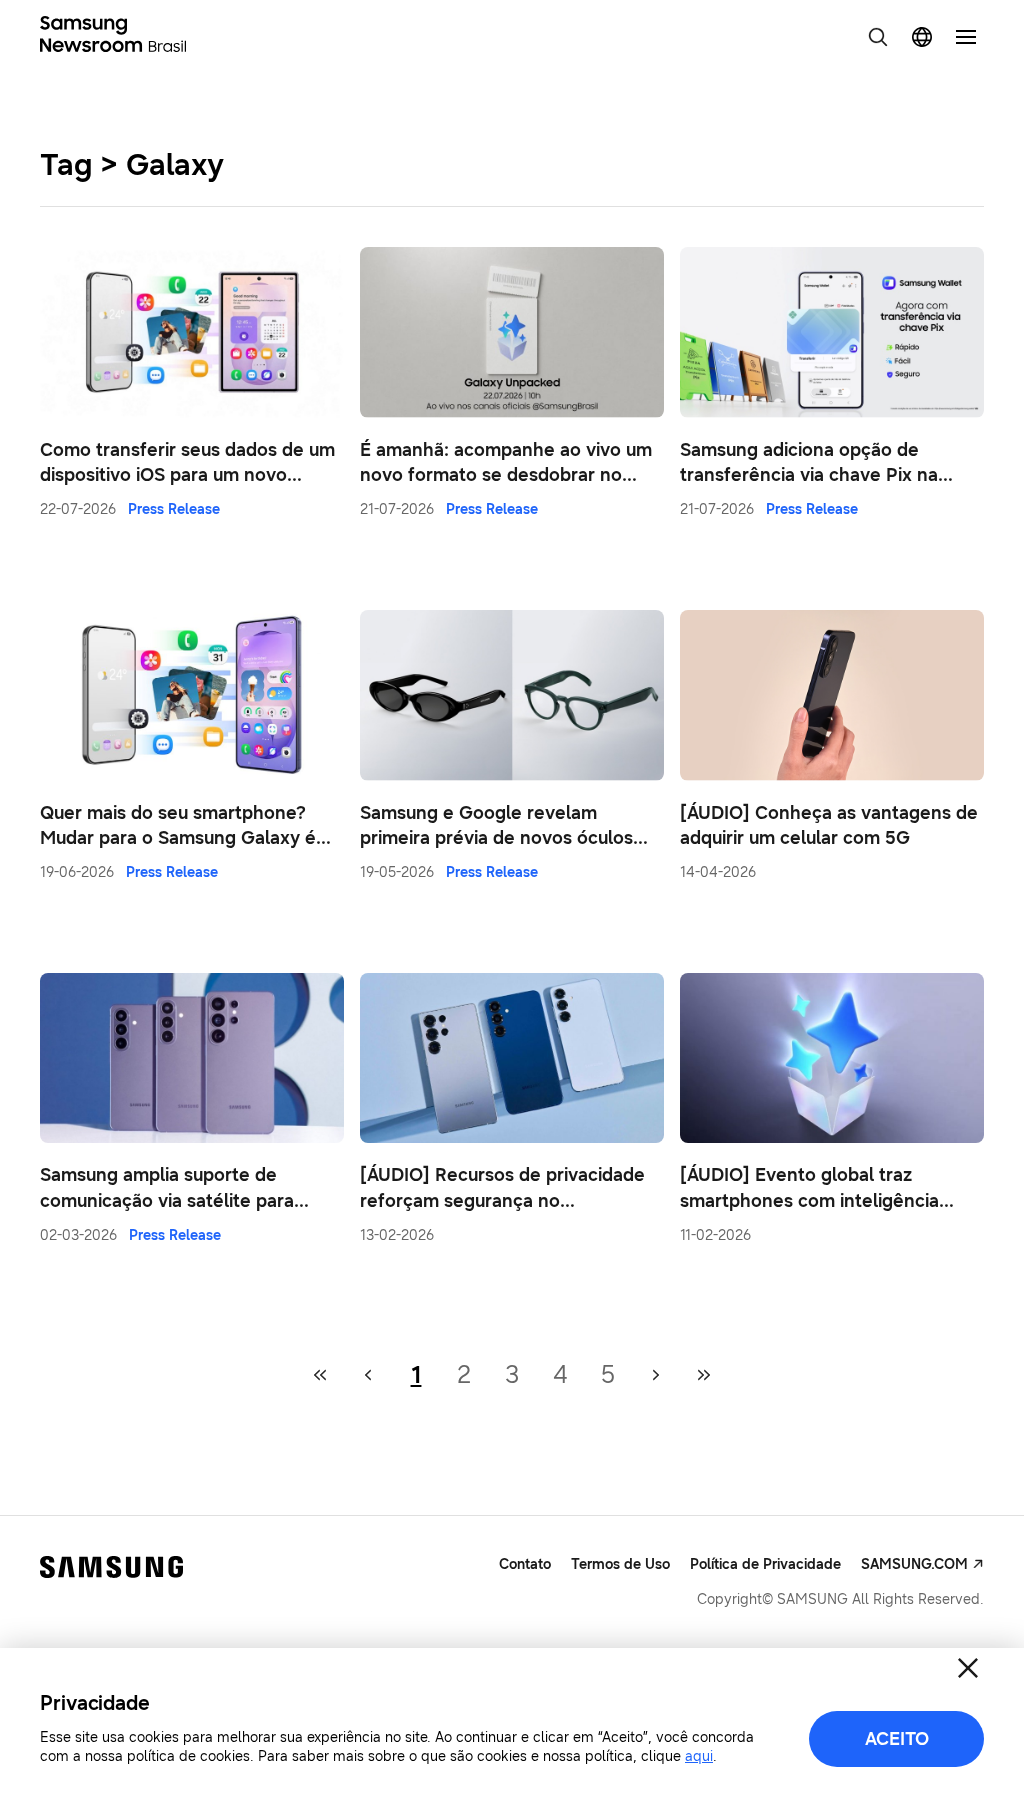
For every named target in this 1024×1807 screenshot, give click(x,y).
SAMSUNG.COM (914, 1564)
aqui (699, 1756)
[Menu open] (966, 37)
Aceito (897, 1739)
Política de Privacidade (765, 1564)
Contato (525, 1564)
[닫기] (968, 1668)
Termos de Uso (620, 1564)
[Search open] (878, 37)
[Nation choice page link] (922, 37)
